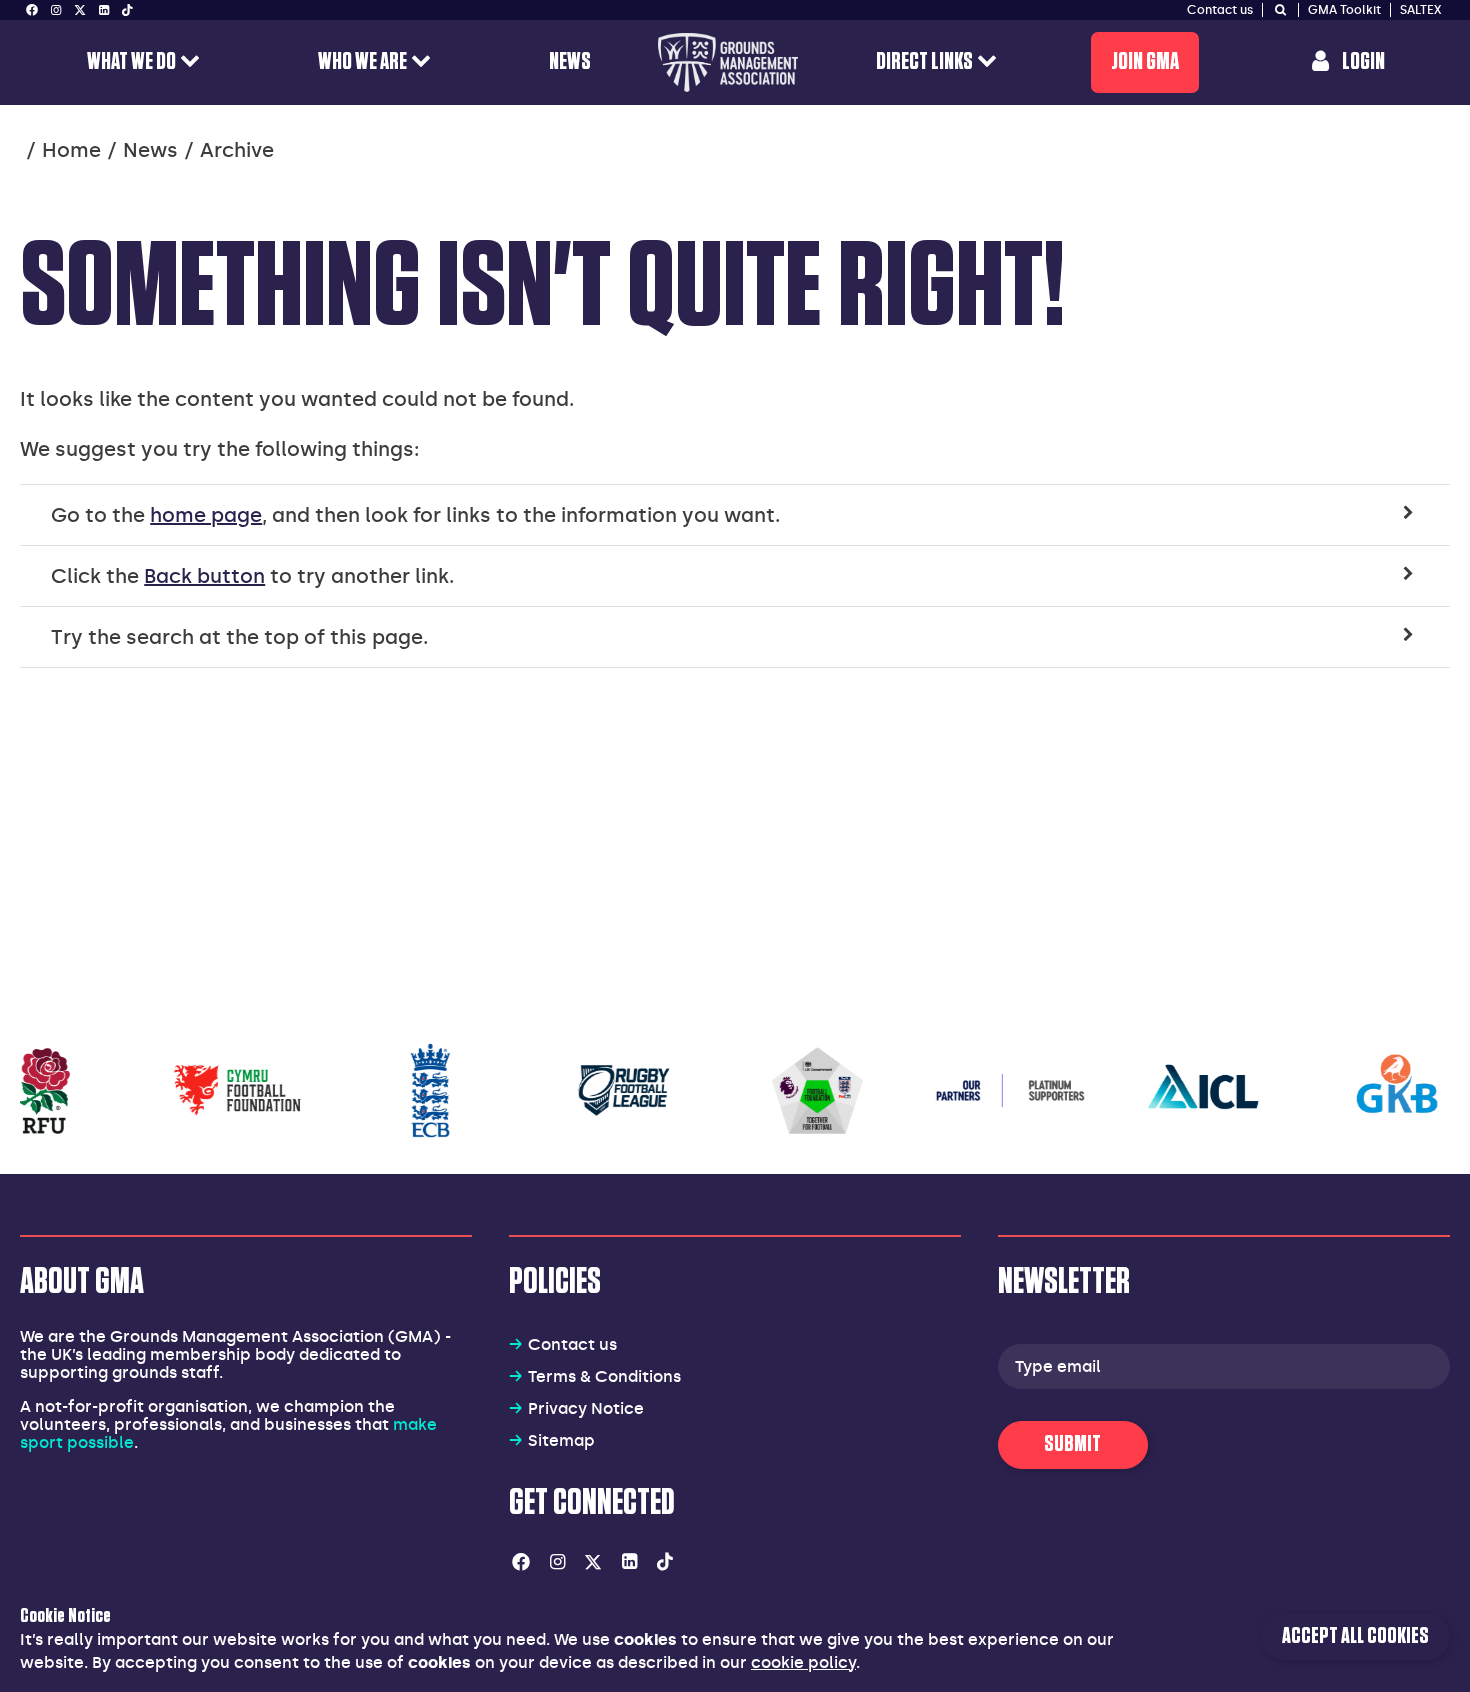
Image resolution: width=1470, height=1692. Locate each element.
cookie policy (803, 1662)
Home (71, 150)
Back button (204, 576)
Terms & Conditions (604, 1376)
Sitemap (561, 1440)
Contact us (572, 1344)
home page (206, 515)
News (150, 150)
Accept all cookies (1355, 1636)
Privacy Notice (586, 1408)
